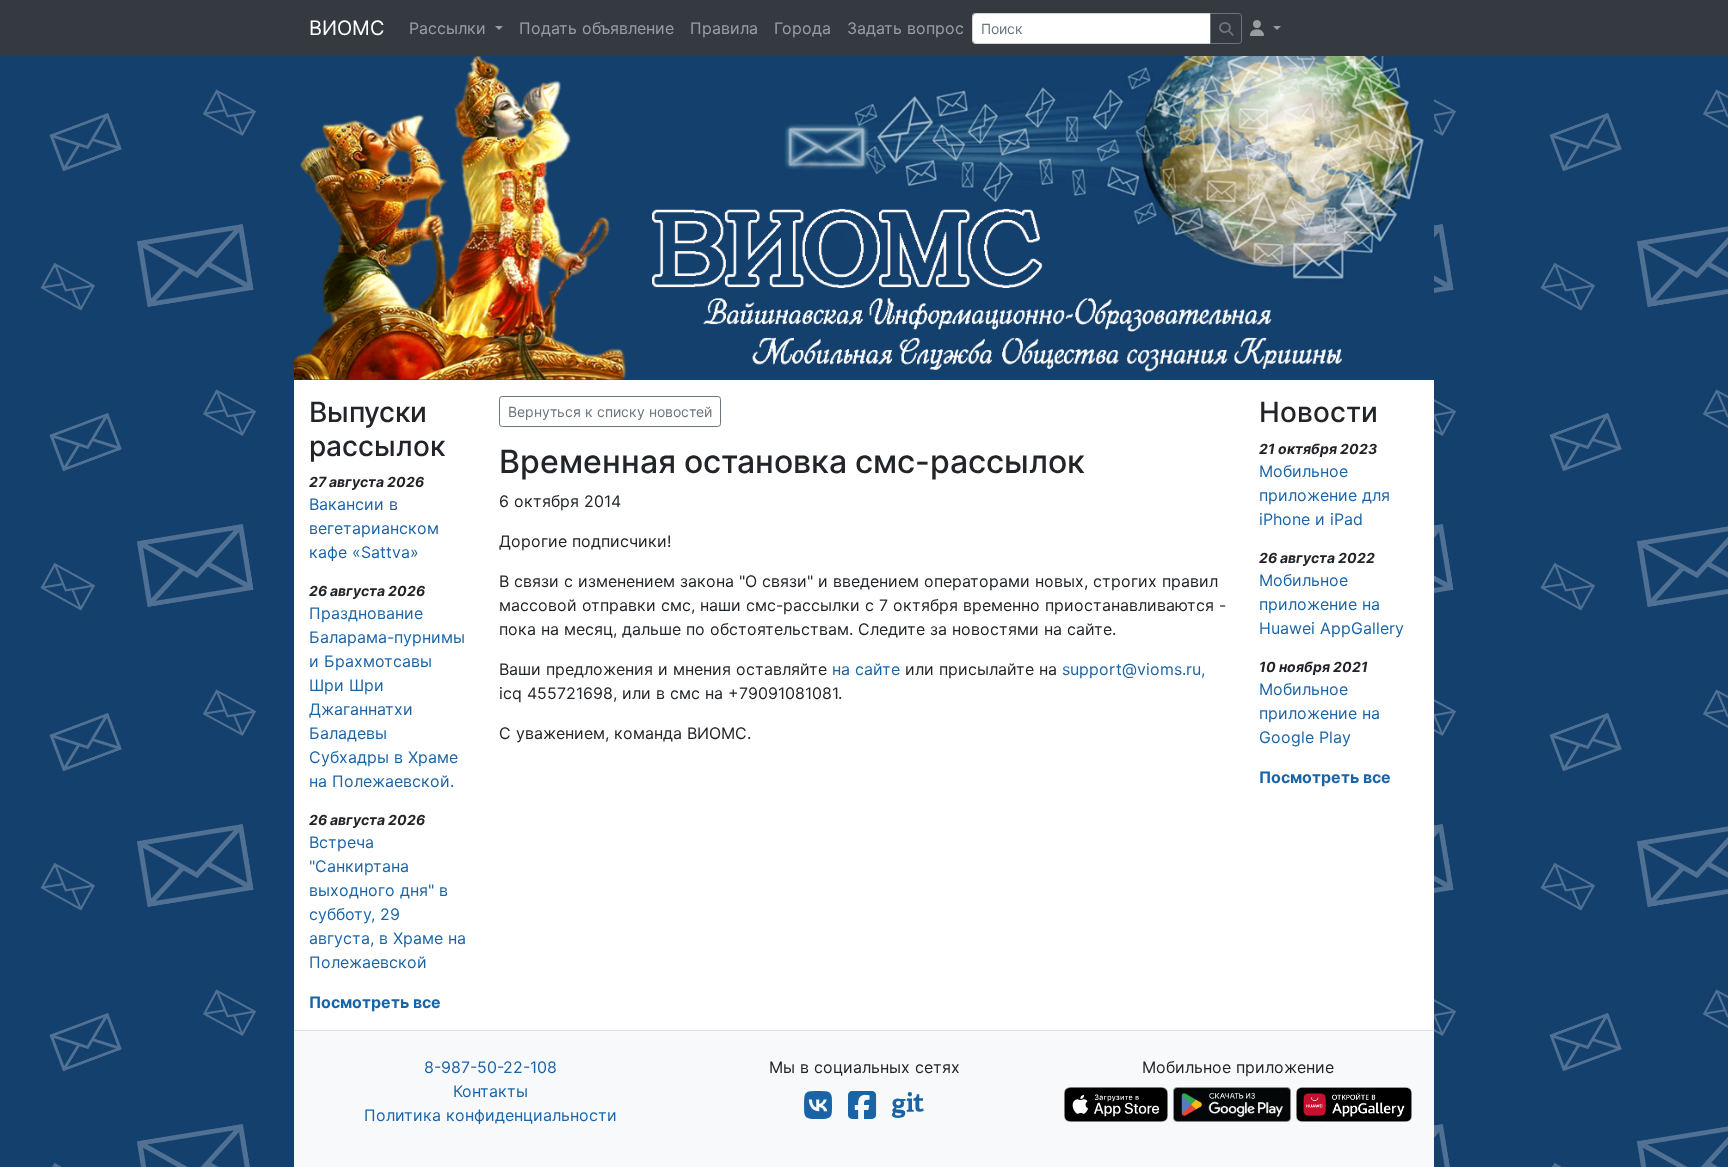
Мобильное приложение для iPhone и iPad (1324, 495)
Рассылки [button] (450, 28)
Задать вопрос (905, 28)
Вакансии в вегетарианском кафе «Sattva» (374, 528)
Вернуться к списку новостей (610, 411)
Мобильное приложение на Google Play (1319, 713)
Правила (724, 28)
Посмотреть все (375, 1002)
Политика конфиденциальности (490, 1115)
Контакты (490, 1091)
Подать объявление (596, 28)
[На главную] (864, 215)
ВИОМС (347, 28)
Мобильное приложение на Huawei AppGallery (1331, 604)
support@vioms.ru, (1133, 669)
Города (802, 28)
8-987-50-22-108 (490, 1067)
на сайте (866, 669)
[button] (1265, 28)
